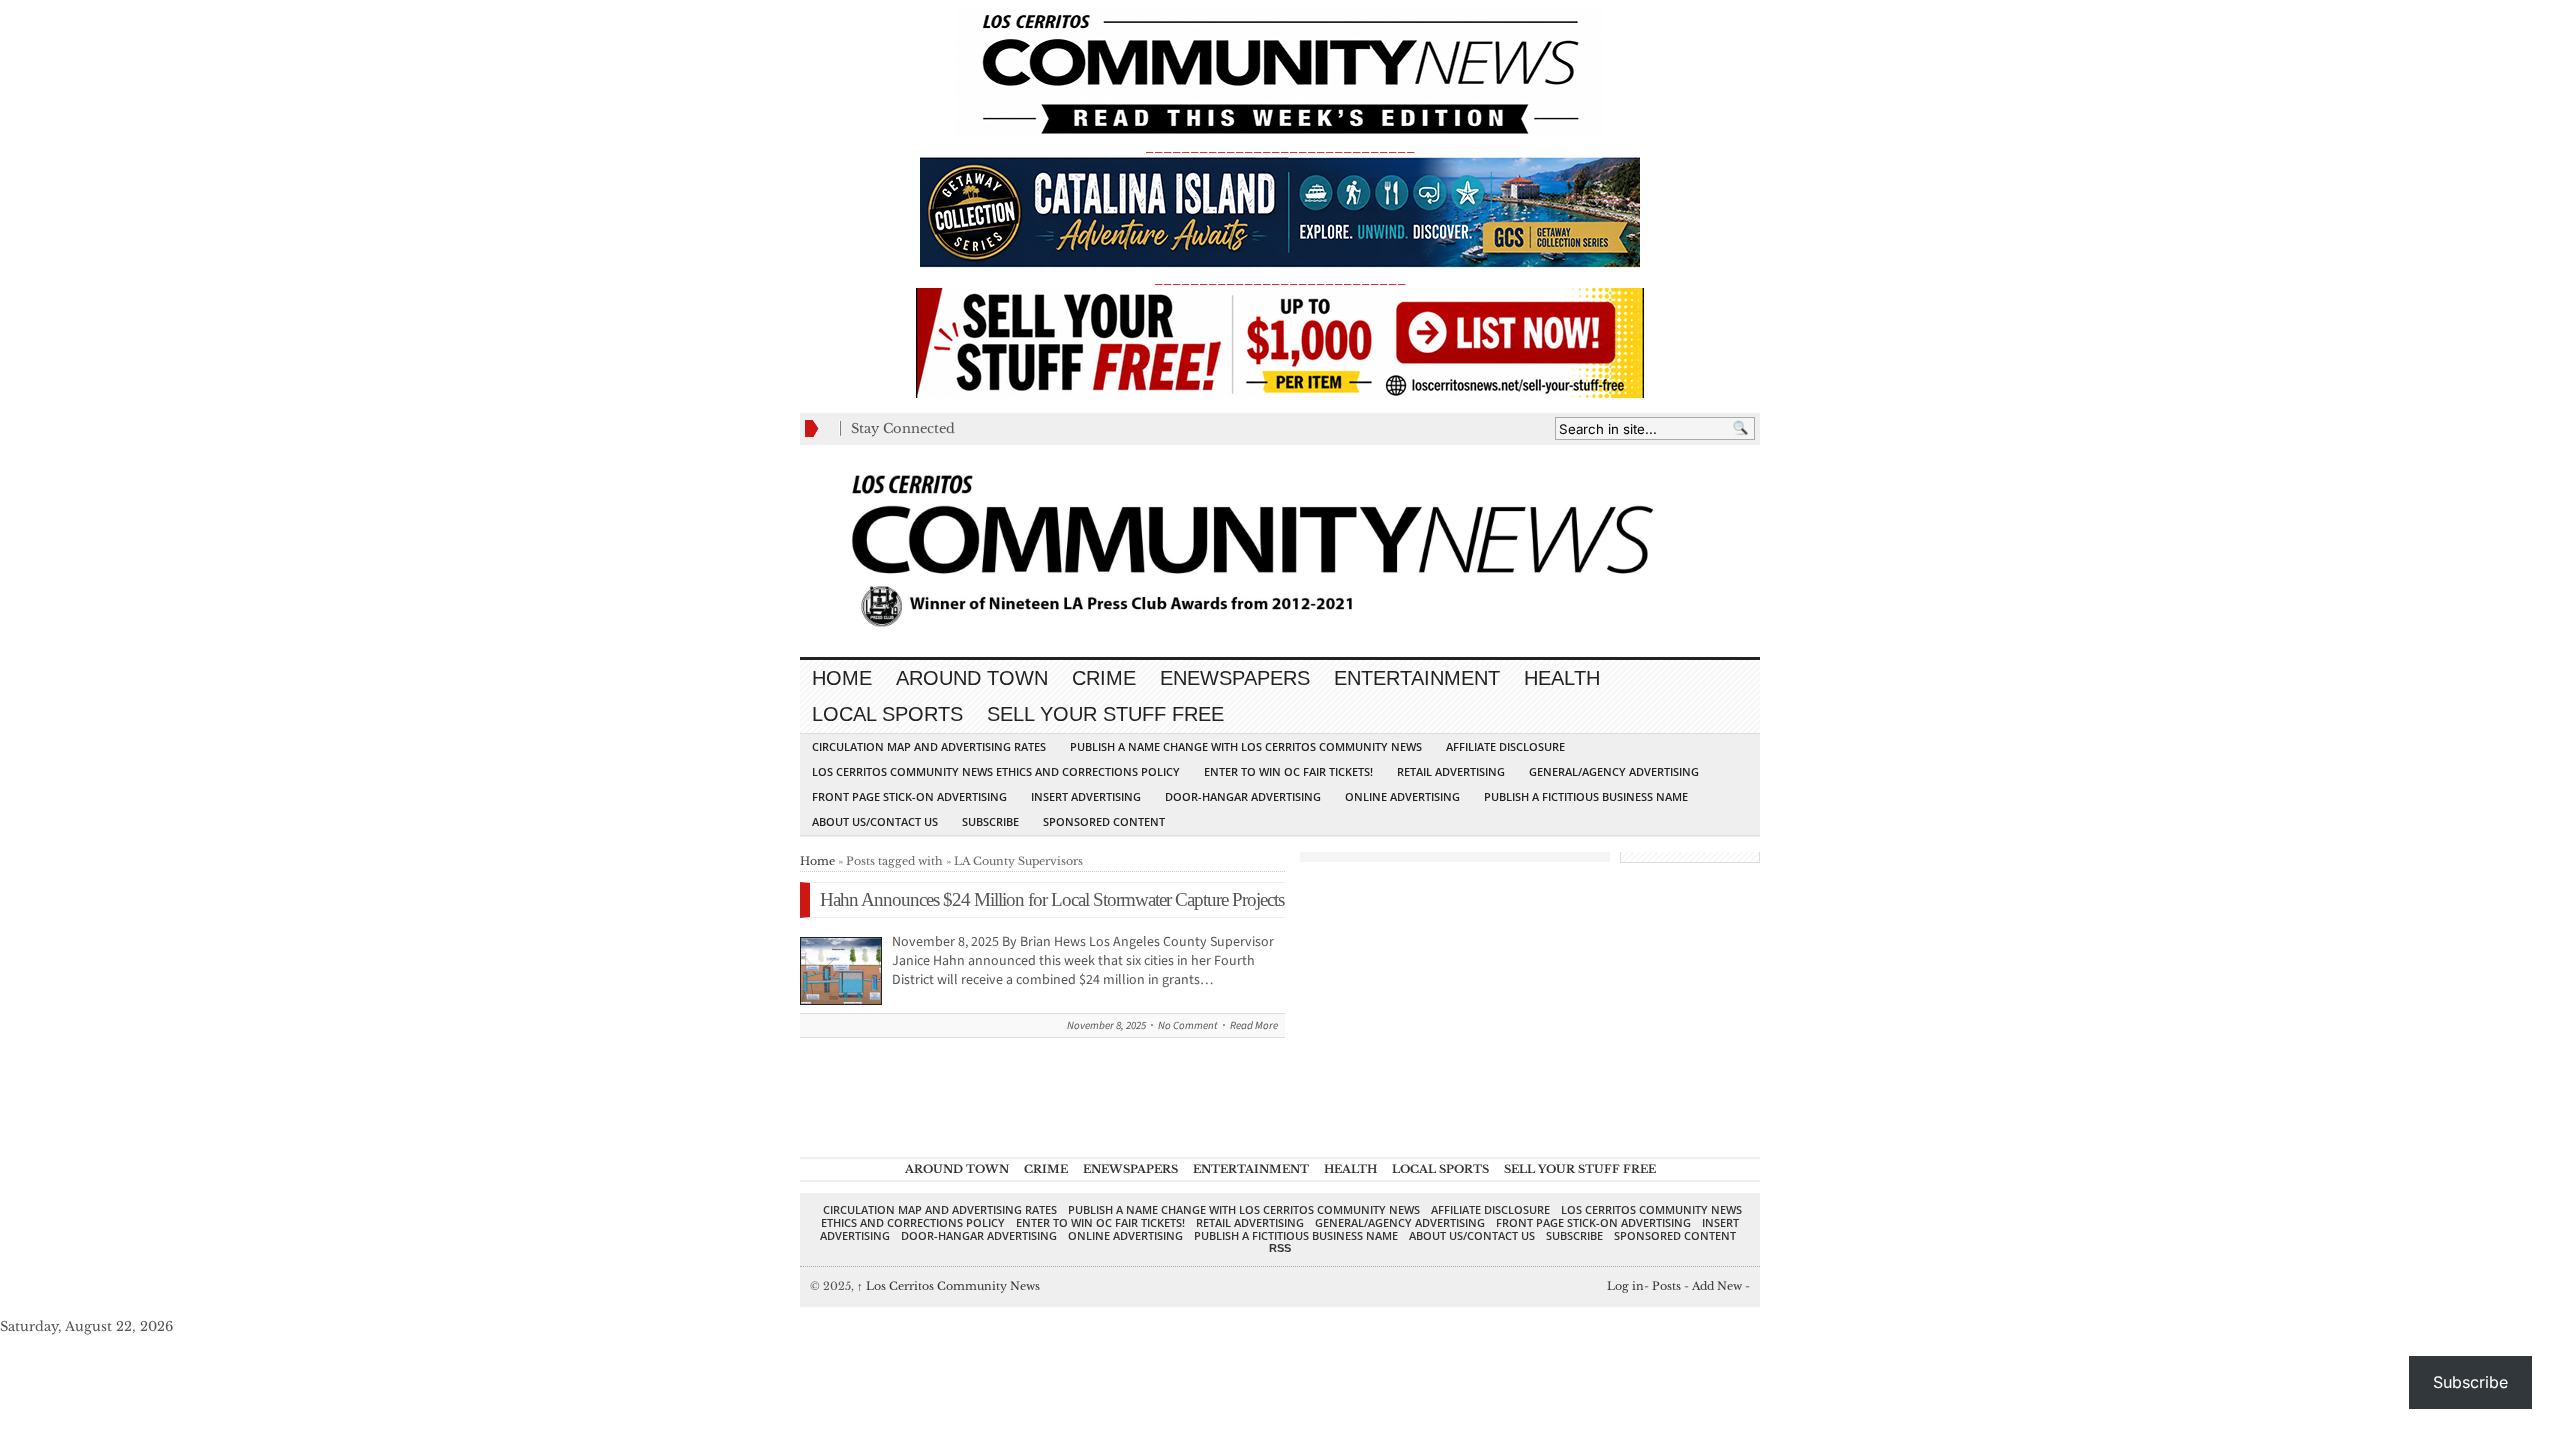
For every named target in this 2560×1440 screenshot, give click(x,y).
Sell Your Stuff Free (1105, 714)
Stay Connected (903, 428)
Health (1562, 678)
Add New (1717, 1286)
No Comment (1188, 1025)
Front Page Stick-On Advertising (909, 796)
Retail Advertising (1451, 771)
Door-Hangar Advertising (1243, 796)
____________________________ (1280, 278)
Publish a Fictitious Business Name (1586, 796)
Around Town (972, 678)
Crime (1104, 678)
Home (842, 678)
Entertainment (1417, 678)
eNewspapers (1235, 678)
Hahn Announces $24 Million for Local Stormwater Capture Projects (1052, 899)
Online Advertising (1402, 796)
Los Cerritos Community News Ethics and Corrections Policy (996, 771)
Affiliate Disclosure (1505, 746)
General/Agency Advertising (1614, 771)
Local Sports (887, 714)
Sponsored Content (1104, 821)
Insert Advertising (1086, 796)
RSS (1280, 1248)
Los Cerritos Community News (948, 1286)
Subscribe (990, 821)
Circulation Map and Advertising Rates (929, 746)
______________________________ (1280, 146)
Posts (1666, 1286)
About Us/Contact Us (875, 821)
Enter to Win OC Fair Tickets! (1288, 771)
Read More (1254, 1025)
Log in (1625, 1286)
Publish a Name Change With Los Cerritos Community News (1246, 746)
